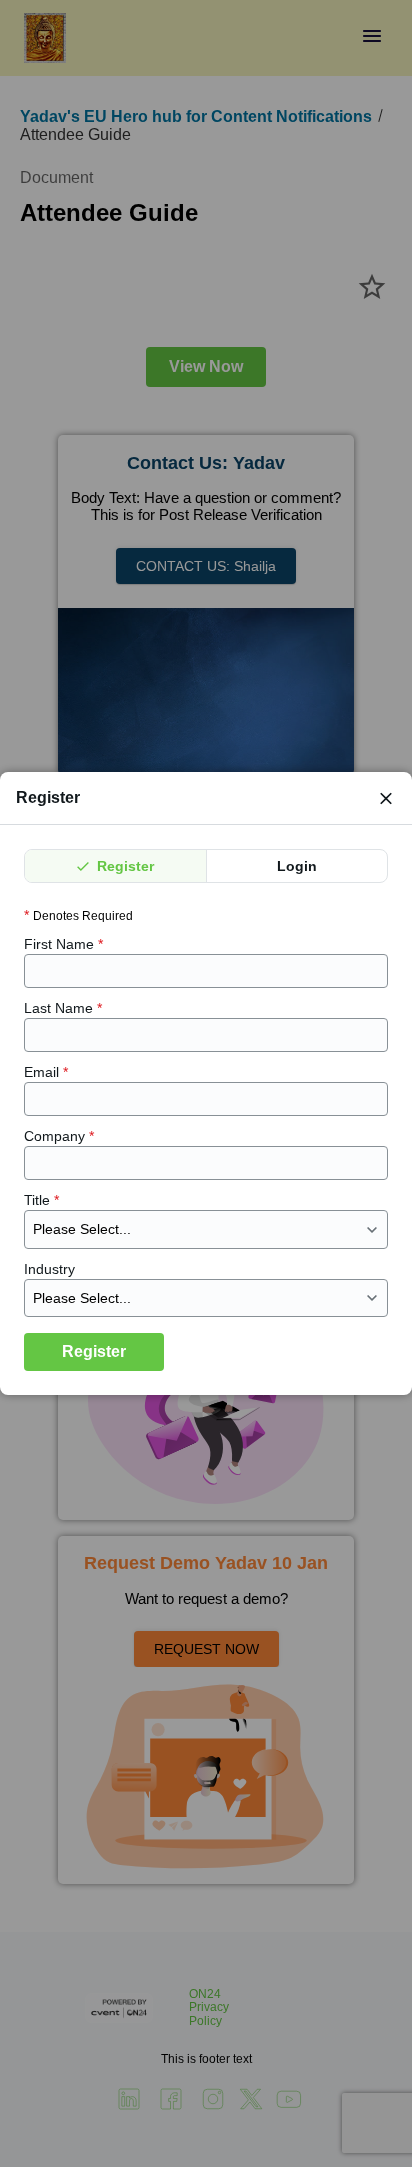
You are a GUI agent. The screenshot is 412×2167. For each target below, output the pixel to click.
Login (297, 866)
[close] (386, 798)
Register (123, 866)
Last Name (63, 1008)
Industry (49, 1269)
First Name (63, 944)
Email (46, 1072)
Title (41, 1200)
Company (59, 1136)
